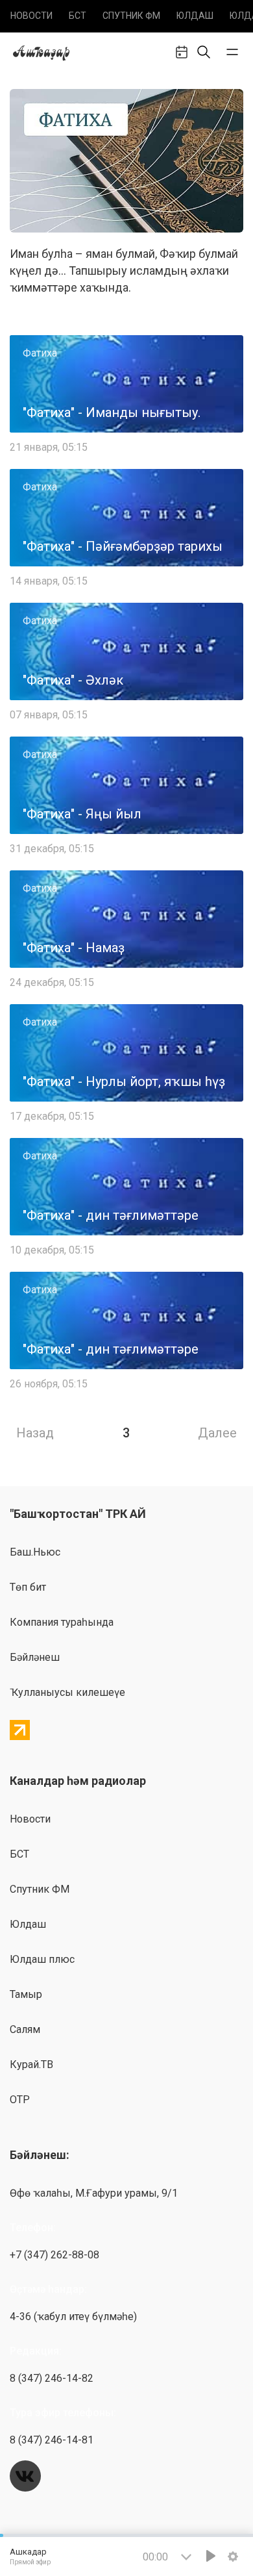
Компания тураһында (62, 1622)
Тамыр (26, 1994)
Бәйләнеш (35, 1657)
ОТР (20, 2100)
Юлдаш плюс (42, 1959)
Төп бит (28, 1587)
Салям (25, 2029)
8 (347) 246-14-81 (52, 2440)
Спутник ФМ (131, 16)
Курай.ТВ (31, 2065)
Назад (35, 1433)
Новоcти (31, 16)
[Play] (211, 2556)
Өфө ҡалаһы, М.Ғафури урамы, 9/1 (94, 2193)
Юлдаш (195, 16)
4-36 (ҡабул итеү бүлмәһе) (73, 2317)
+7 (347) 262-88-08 (54, 2255)
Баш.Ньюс (35, 1552)
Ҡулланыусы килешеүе (67, 1692)
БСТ (78, 16)
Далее (217, 1433)
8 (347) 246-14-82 (52, 2378)
